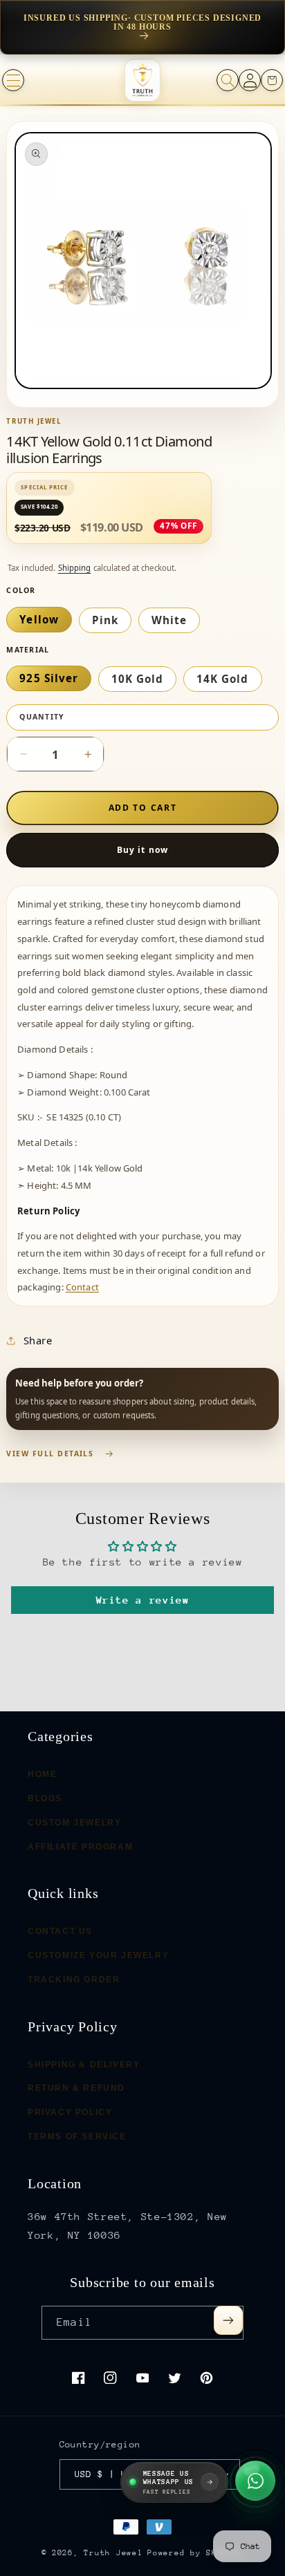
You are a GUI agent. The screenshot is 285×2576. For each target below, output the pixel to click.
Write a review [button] (143, 1600)
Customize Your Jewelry (98, 1955)
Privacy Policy (70, 2112)
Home (42, 1774)
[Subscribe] (228, 2320)
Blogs (45, 1798)
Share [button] (38, 1340)
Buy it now (142, 850)
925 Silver (49, 678)
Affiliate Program (80, 1846)
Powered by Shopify (195, 2553)
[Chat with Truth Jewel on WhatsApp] (255, 2480)
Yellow (39, 619)
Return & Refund (76, 2088)
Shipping (75, 568)
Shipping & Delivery (84, 2064)
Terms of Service (77, 2136)
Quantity (42, 717)
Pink (105, 620)
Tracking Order (74, 1979)
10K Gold (137, 679)
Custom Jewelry (74, 1822)
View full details (50, 1454)
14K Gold (222, 679)
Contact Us (60, 1931)
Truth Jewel (113, 2553)
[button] (13, 80)
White (169, 620)
